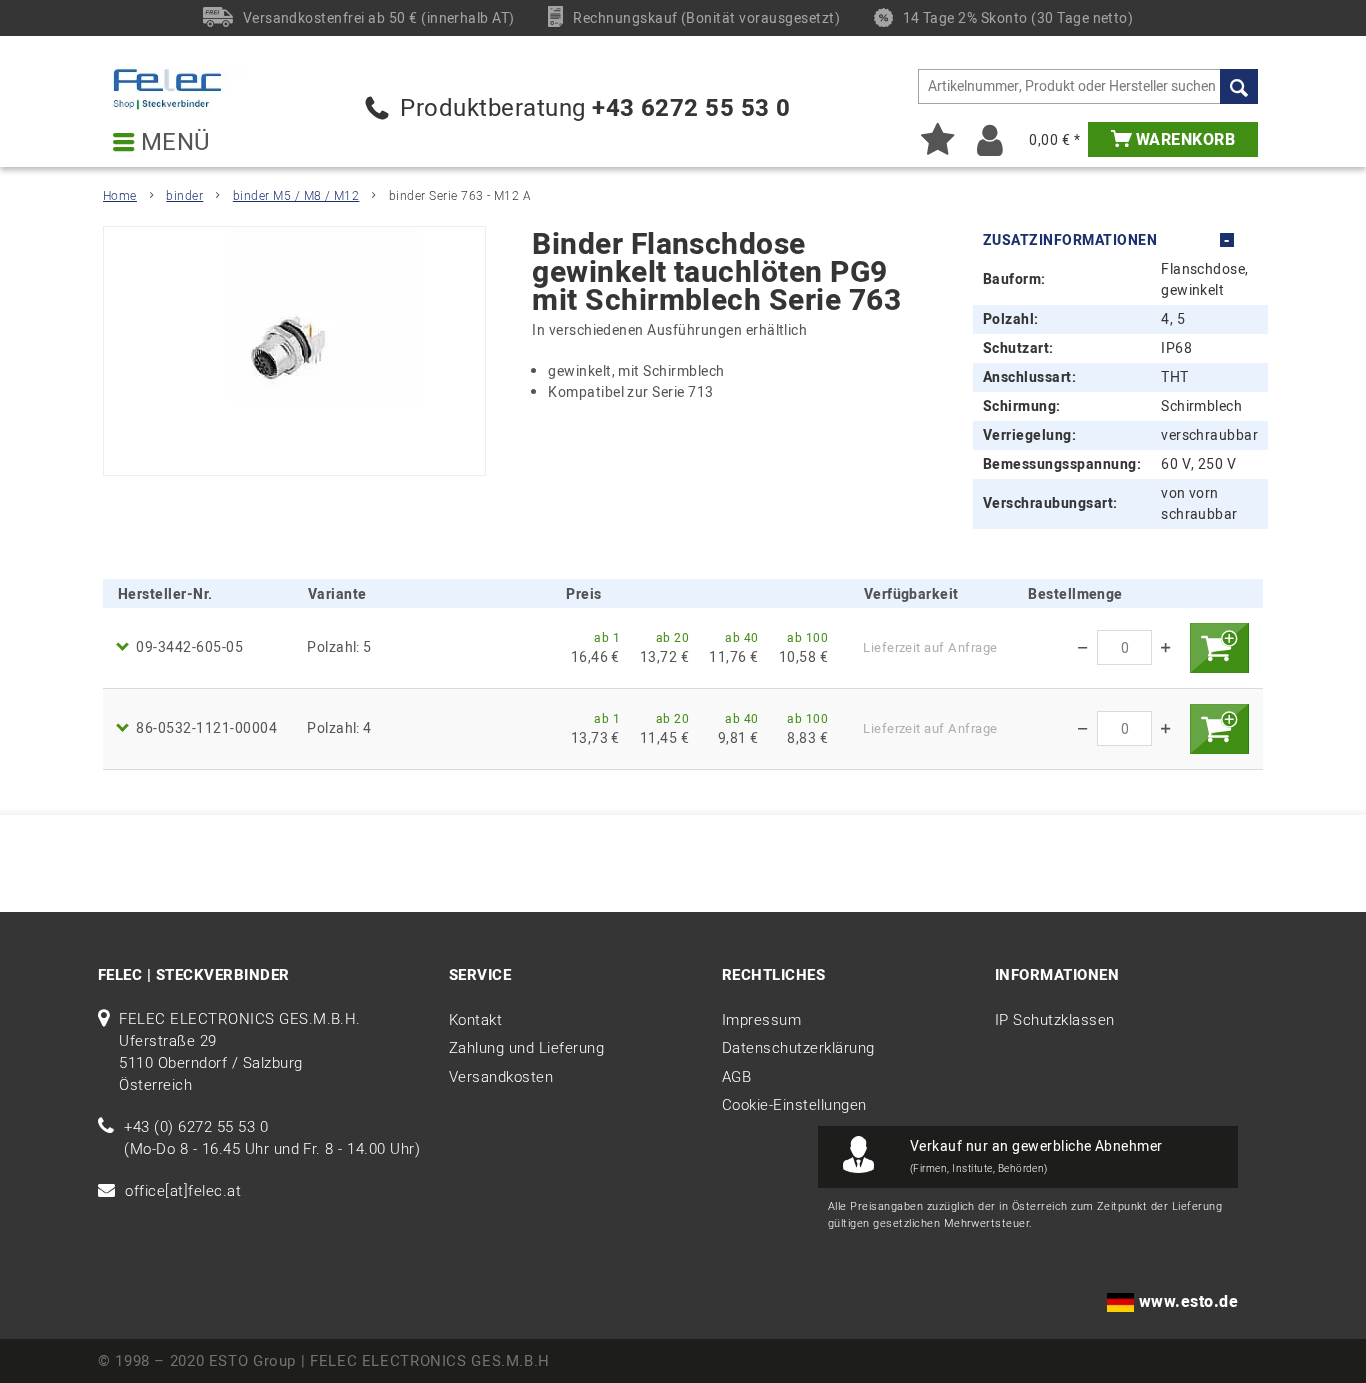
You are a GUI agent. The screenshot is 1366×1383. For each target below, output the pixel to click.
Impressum (761, 1020)
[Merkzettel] (937, 139)
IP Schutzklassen (1055, 1020)
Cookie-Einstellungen (794, 1105)
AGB (736, 1077)
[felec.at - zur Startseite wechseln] (181, 88)
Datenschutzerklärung (798, 1048)
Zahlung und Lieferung (526, 1048)
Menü (172, 143)
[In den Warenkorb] (1219, 648)
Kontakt (475, 1020)
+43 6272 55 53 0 (691, 108)
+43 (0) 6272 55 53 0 (196, 1127)
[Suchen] (1239, 86)
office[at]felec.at (183, 1191)
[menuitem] (1088, 86)
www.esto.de (1188, 1302)
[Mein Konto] (990, 139)
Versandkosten (501, 1077)
